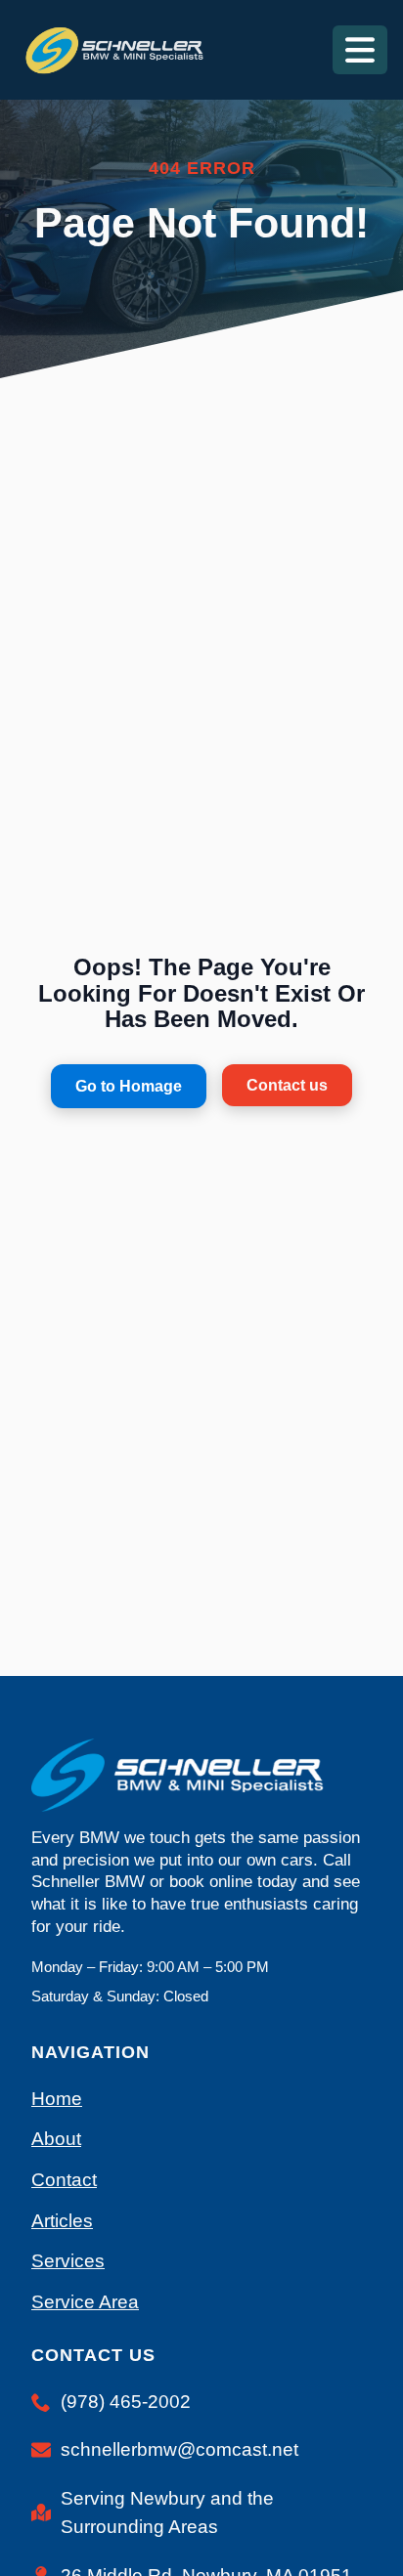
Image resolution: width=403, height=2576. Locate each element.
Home (57, 2099)
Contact (64, 2180)
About (56, 2139)
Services (68, 2261)
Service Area (85, 2302)
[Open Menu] (360, 50)
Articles (62, 2221)
